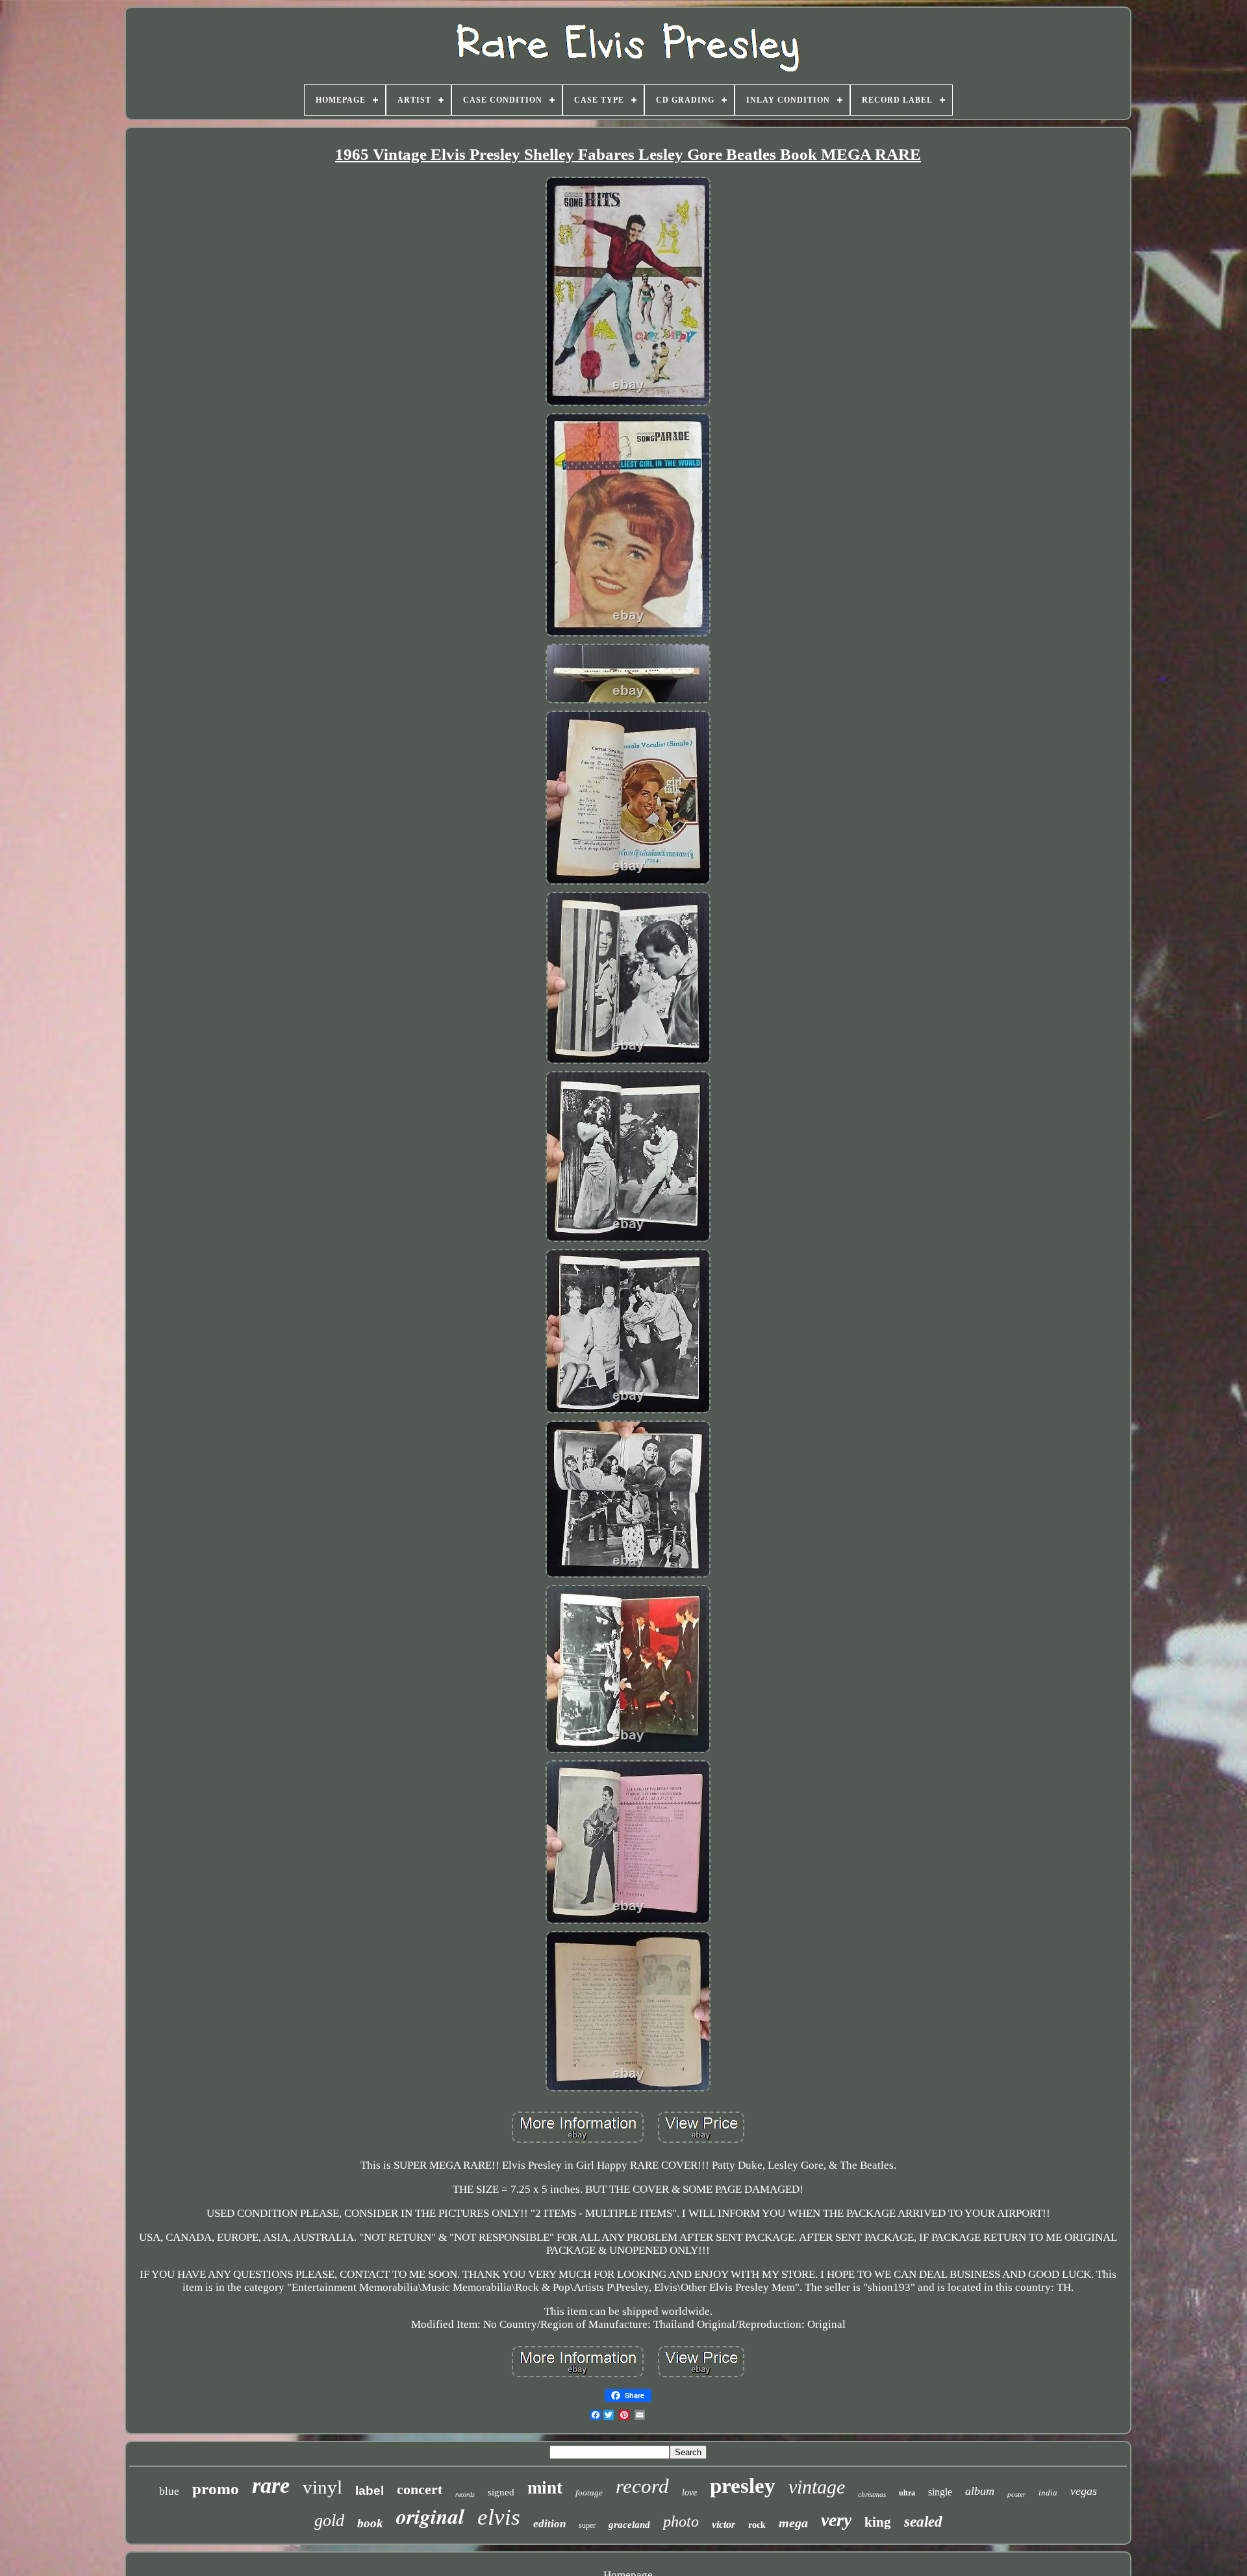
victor (724, 2524)
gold (329, 2520)
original (430, 2516)
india (1048, 2493)
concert (420, 2489)
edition (549, 2524)
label (370, 2491)
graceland (629, 2525)
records (465, 2494)
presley (743, 2486)
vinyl (322, 2487)
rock (757, 2525)
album (980, 2491)
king (878, 2522)
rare (271, 2485)
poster (1016, 2494)
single (940, 2492)
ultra (907, 2493)
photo (681, 2521)
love (689, 2493)
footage (589, 2493)
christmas (872, 2494)
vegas (1084, 2491)
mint (545, 2488)
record (642, 2486)
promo (216, 2489)
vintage (817, 2487)
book (370, 2523)
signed (501, 2492)
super (587, 2525)
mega (793, 2523)
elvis (499, 2517)
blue (169, 2491)
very (836, 2520)
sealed (923, 2522)
